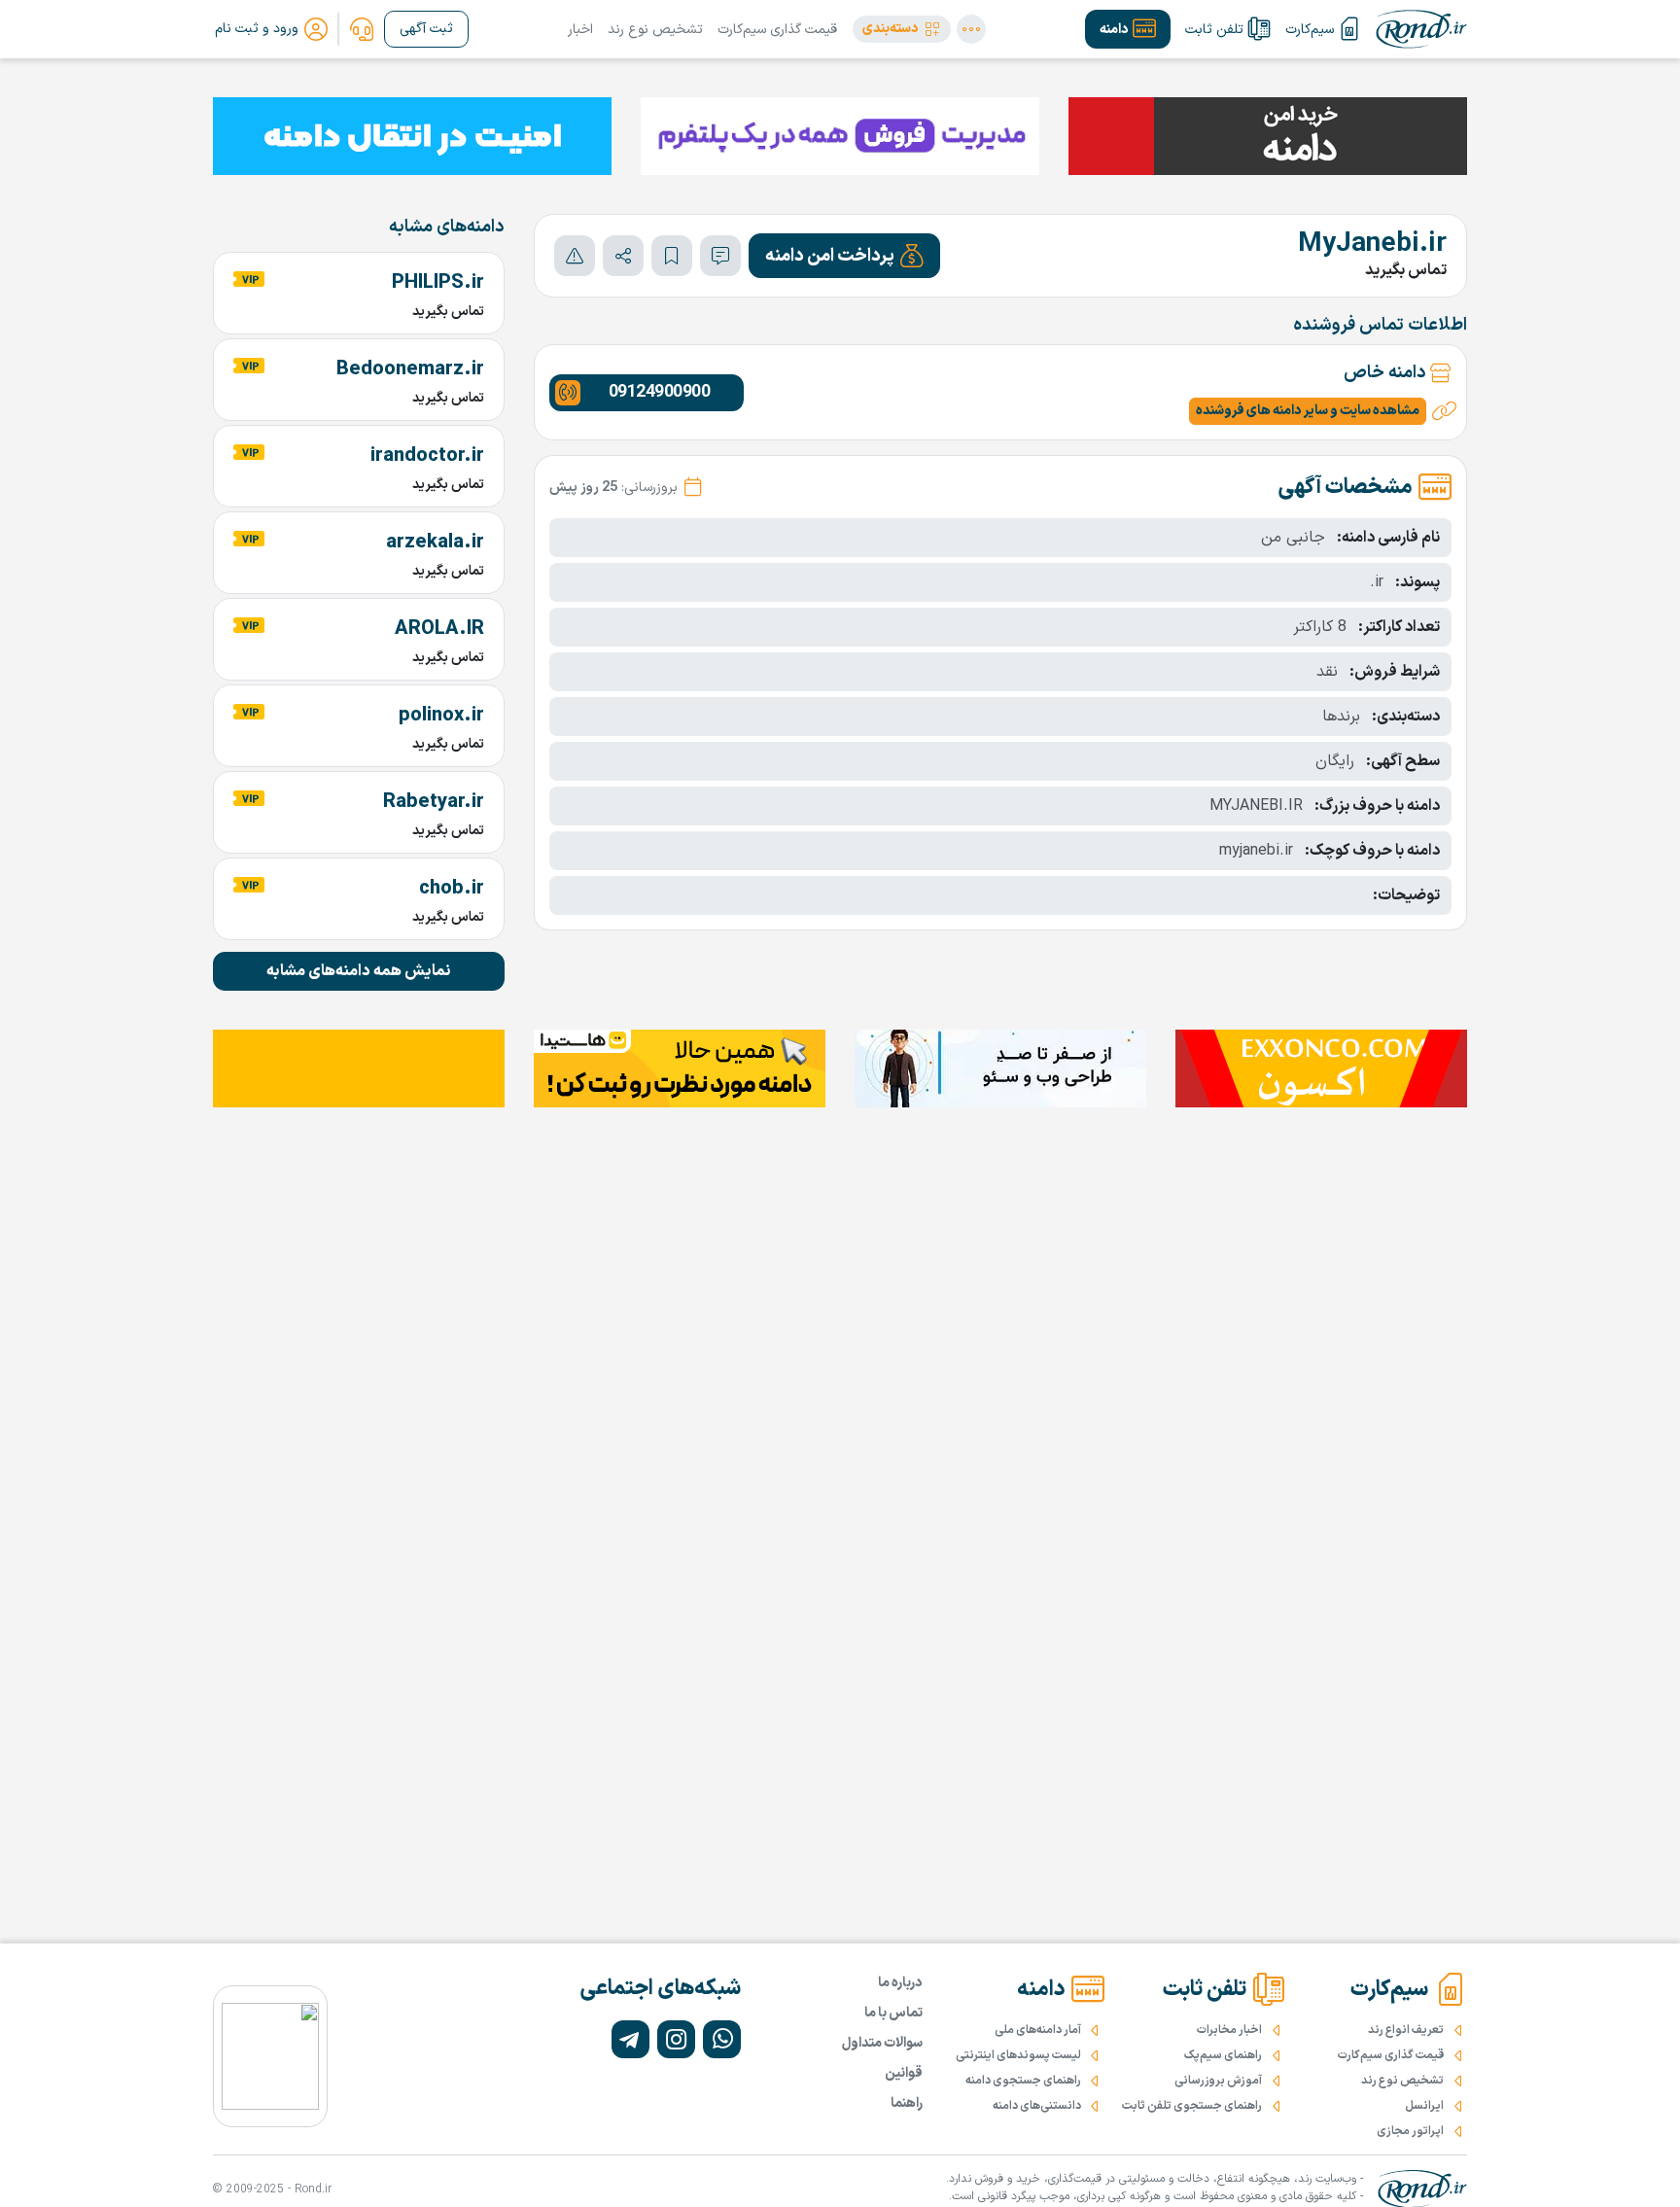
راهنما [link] (907, 2103)
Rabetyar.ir (434, 802)
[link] (362, 29)
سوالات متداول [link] (882, 2043)
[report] (575, 256)
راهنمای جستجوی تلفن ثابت (1192, 2106)
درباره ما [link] (900, 1983)
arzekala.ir (435, 543)
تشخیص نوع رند (655, 30)
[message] (720, 256)
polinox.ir (441, 716)
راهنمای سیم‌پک (1223, 2055)
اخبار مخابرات (1229, 2030)
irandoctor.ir (427, 456)
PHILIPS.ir (438, 283)
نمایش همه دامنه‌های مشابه (359, 971)
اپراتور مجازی (1410, 2131)
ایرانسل (1424, 2106)
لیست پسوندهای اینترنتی (1018, 2055)
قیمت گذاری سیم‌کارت (777, 30)
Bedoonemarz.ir (410, 369)
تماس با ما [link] (893, 2013)
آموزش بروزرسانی (1218, 2081)
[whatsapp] (722, 2039)
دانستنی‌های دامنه (1037, 2106)
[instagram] (676, 2039)
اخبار (580, 30)
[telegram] (630, 2039)
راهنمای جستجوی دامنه (1023, 2081)
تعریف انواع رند (1406, 2030)
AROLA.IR (439, 629)
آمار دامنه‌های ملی (1038, 2030)
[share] (623, 256)
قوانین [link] (904, 2073)
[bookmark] (672, 256)
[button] (902, 29)
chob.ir (452, 889)
